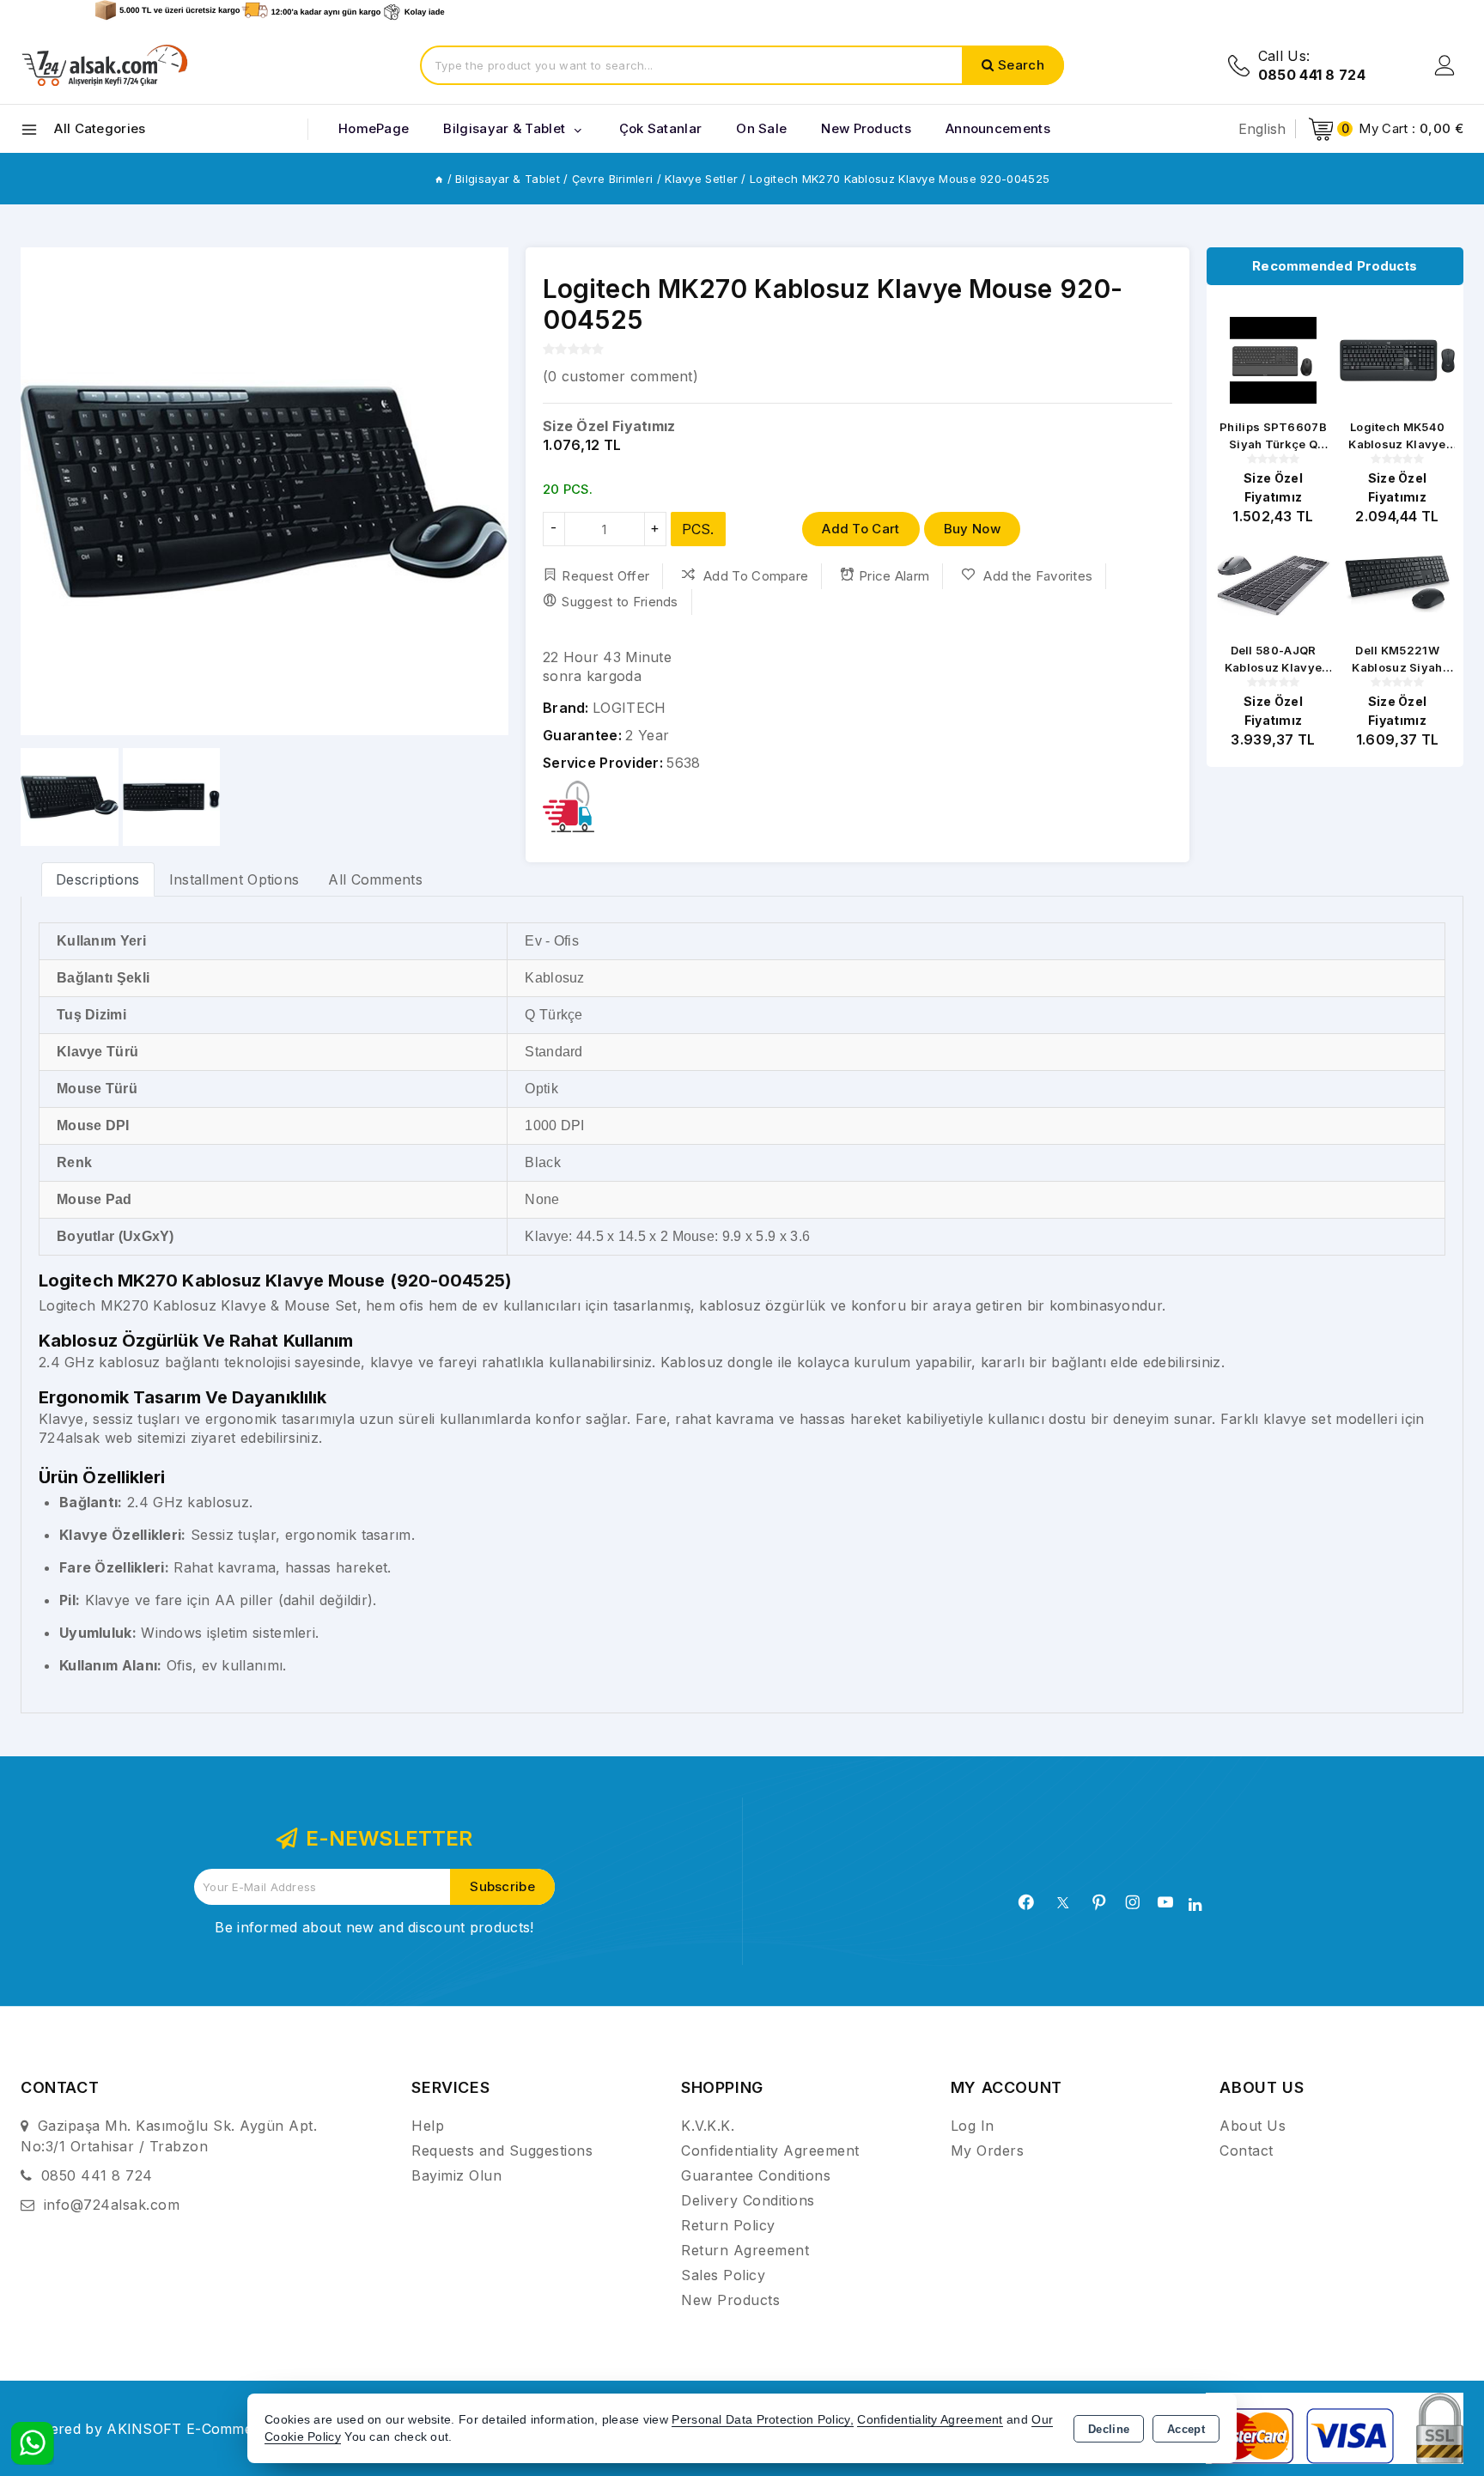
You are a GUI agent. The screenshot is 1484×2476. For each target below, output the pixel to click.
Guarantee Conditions (756, 2175)
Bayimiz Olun (456, 2175)
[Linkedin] (1195, 1905)
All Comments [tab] (375, 879)
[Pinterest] (1099, 1902)
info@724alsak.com (112, 2205)
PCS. (698, 529)
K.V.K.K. (708, 2126)
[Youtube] (1165, 1902)
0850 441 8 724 (97, 2175)
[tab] (98, 879)
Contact (1247, 2151)
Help (428, 2126)
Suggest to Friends (620, 602)
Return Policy (728, 2225)
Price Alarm (894, 576)
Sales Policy (723, 2275)
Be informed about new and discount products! (374, 1927)
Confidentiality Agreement (770, 2151)
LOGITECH (629, 708)
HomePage (374, 128)
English (1262, 129)
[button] (41, 491)
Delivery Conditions (748, 2200)
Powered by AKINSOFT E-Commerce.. (152, 2429)
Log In (973, 2126)
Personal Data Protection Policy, (763, 2420)
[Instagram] (1133, 1902)
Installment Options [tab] (234, 879)
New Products (730, 2300)
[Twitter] (1063, 1903)
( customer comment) (620, 376)
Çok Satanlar (661, 128)
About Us (1253, 2126)
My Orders (988, 2151)
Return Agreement (745, 2250)
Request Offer (605, 576)
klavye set (1297, 1419)
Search (1021, 65)
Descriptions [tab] (98, 879)
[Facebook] (1026, 1902)
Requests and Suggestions (502, 2151)
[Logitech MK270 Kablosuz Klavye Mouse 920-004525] (265, 491)
